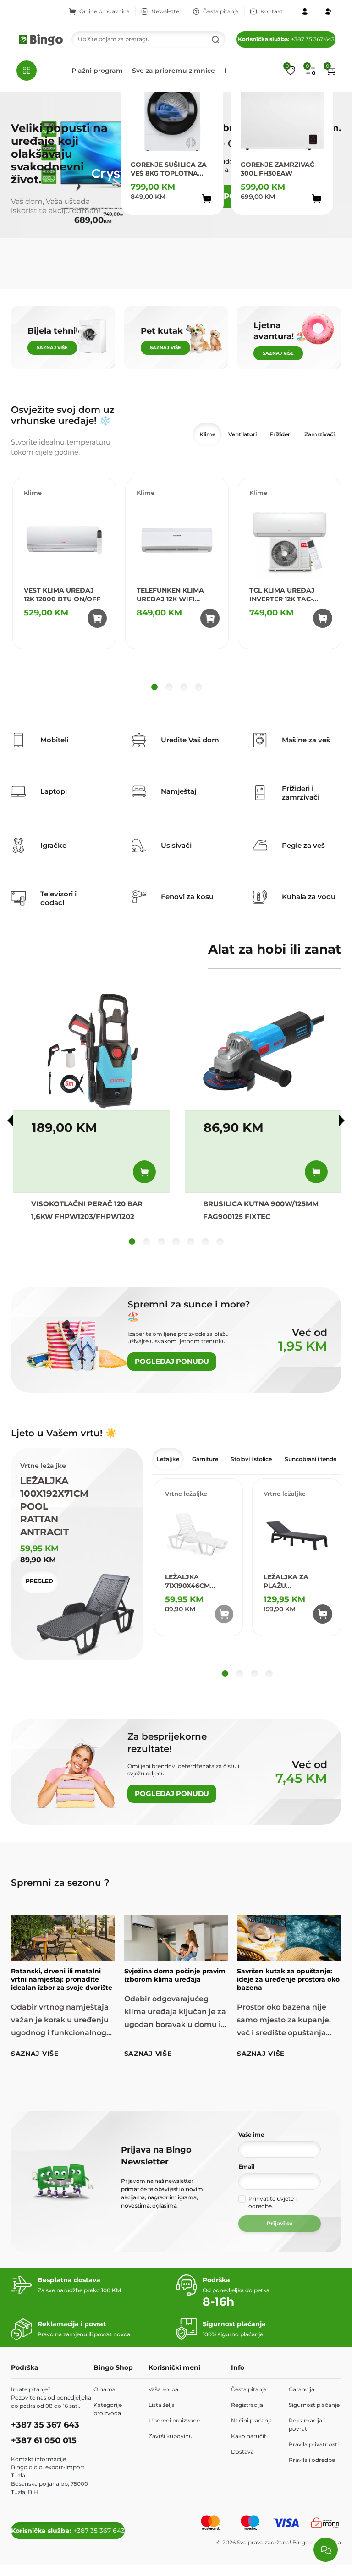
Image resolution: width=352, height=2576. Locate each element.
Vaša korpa (163, 2389)
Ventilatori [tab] (242, 434)
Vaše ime (251, 2134)
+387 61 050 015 (44, 2440)
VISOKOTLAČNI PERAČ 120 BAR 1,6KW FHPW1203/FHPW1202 (87, 1210)
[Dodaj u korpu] (207, 199)
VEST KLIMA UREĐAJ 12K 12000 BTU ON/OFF (62, 595)
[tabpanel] (176, 586)
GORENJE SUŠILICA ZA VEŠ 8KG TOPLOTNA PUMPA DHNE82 (169, 169)
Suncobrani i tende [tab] (311, 1459)
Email (247, 2167)
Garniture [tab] (205, 1459)
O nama (104, 2389)
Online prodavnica (104, 11)
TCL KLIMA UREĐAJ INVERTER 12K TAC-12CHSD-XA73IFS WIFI (286, 595)
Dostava (242, 2452)
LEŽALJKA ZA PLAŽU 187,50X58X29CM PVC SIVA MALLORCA (291, 1582)
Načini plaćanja (252, 2420)
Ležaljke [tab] (168, 1459)
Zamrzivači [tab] (319, 434)
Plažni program (97, 71)
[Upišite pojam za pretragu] (215, 39)
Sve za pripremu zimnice (173, 71)
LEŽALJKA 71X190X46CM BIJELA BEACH (190, 1582)
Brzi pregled (198, 219)
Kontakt (272, 11)
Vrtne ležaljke (186, 1494)
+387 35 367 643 (286, 39)
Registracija (247, 2405)
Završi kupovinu (170, 2436)
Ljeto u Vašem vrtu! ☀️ (64, 1433)
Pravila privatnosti (314, 2444)
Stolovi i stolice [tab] (251, 1459)
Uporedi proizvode (174, 2420)
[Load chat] (326, 2550)
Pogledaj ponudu (172, 1361)
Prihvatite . (272, 2202)
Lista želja (162, 2405)
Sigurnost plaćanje (314, 2405)
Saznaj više (35, 2054)
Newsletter (166, 11)
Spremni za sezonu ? (60, 1883)
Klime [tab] (207, 434)
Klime (33, 493)
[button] (331, 71)
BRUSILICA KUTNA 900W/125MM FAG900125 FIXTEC (261, 1210)
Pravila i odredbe (312, 2460)
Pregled (39, 1581)
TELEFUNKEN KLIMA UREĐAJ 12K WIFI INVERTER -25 (170, 595)
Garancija (302, 2389)
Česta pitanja (221, 11)
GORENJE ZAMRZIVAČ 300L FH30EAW (278, 169)
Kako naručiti (249, 2436)
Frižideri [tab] (280, 434)
